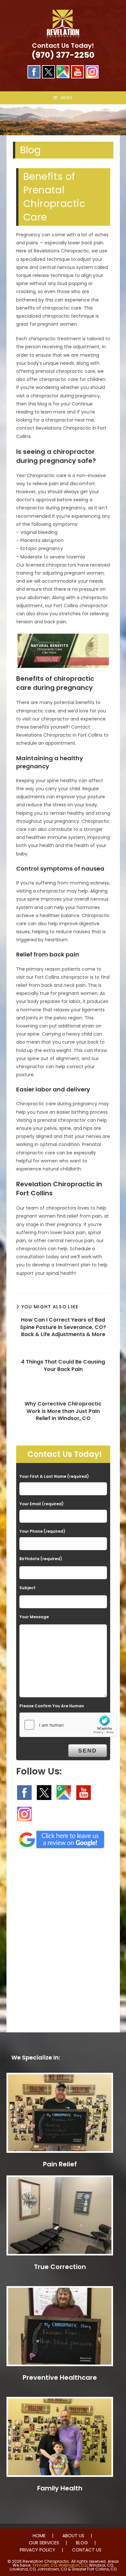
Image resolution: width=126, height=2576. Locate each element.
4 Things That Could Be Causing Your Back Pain (63, 1365)
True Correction (60, 2267)
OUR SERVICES (44, 2543)
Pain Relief (60, 2164)
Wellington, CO (73, 2565)
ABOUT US (73, 2536)
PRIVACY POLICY (37, 2550)
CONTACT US (87, 2550)
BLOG (82, 2543)
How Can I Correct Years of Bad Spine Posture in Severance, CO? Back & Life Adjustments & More (63, 1327)
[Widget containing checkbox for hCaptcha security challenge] (68, 1725)
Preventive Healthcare (60, 2377)
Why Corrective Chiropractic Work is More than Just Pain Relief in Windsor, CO (63, 1411)
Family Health (60, 2488)
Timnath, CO (45, 2565)
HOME (39, 2536)
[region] (63, 120)
